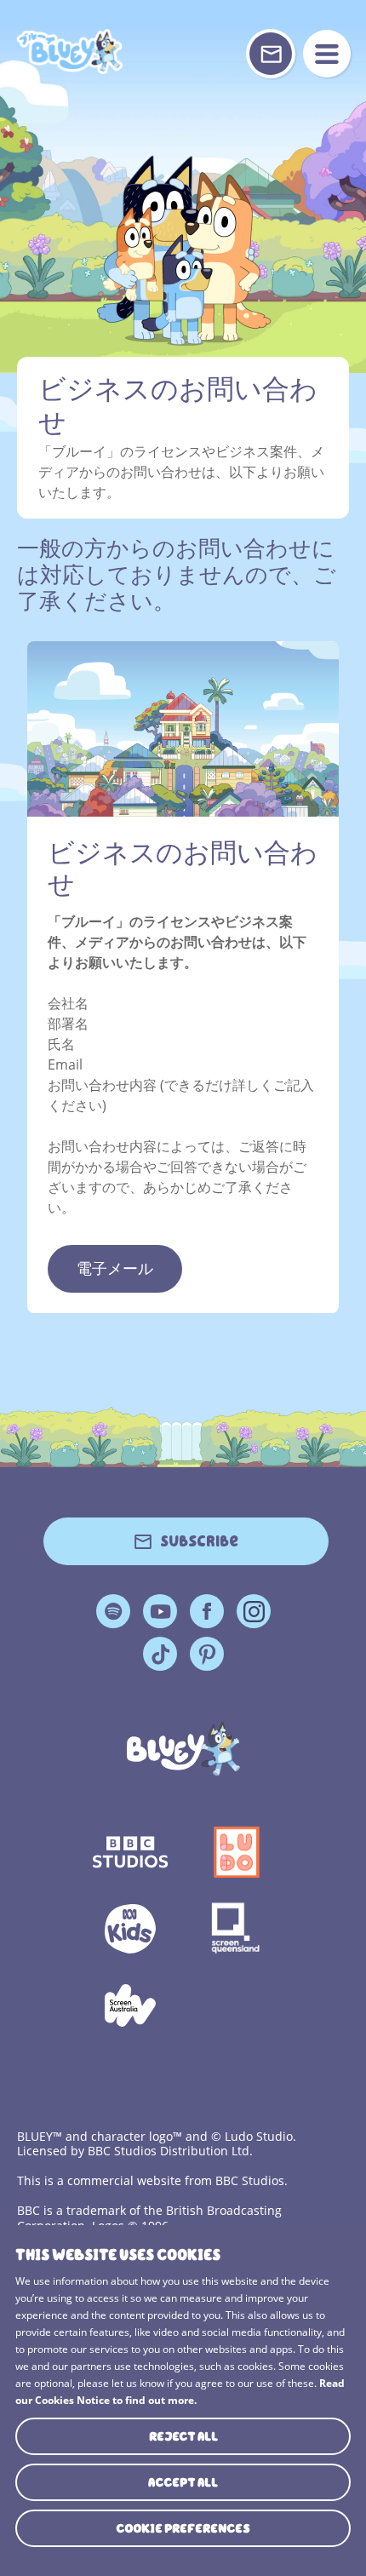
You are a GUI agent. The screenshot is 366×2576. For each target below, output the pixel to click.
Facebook (207, 1611)
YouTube (160, 1611)
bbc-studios (130, 1852)
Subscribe (199, 1541)
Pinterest (207, 1654)
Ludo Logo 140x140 (236, 1852)
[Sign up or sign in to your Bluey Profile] (271, 54)
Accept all (183, 2482)
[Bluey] (183, 1749)
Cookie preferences (183, 2528)
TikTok (160, 1654)
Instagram (254, 1611)
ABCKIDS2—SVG (130, 1929)
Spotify (113, 1611)
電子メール (115, 1269)
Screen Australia (130, 2005)
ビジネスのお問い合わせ (71, 51)
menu (327, 54)
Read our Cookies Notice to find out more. (180, 2392)
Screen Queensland (236, 1929)
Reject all (183, 2436)
